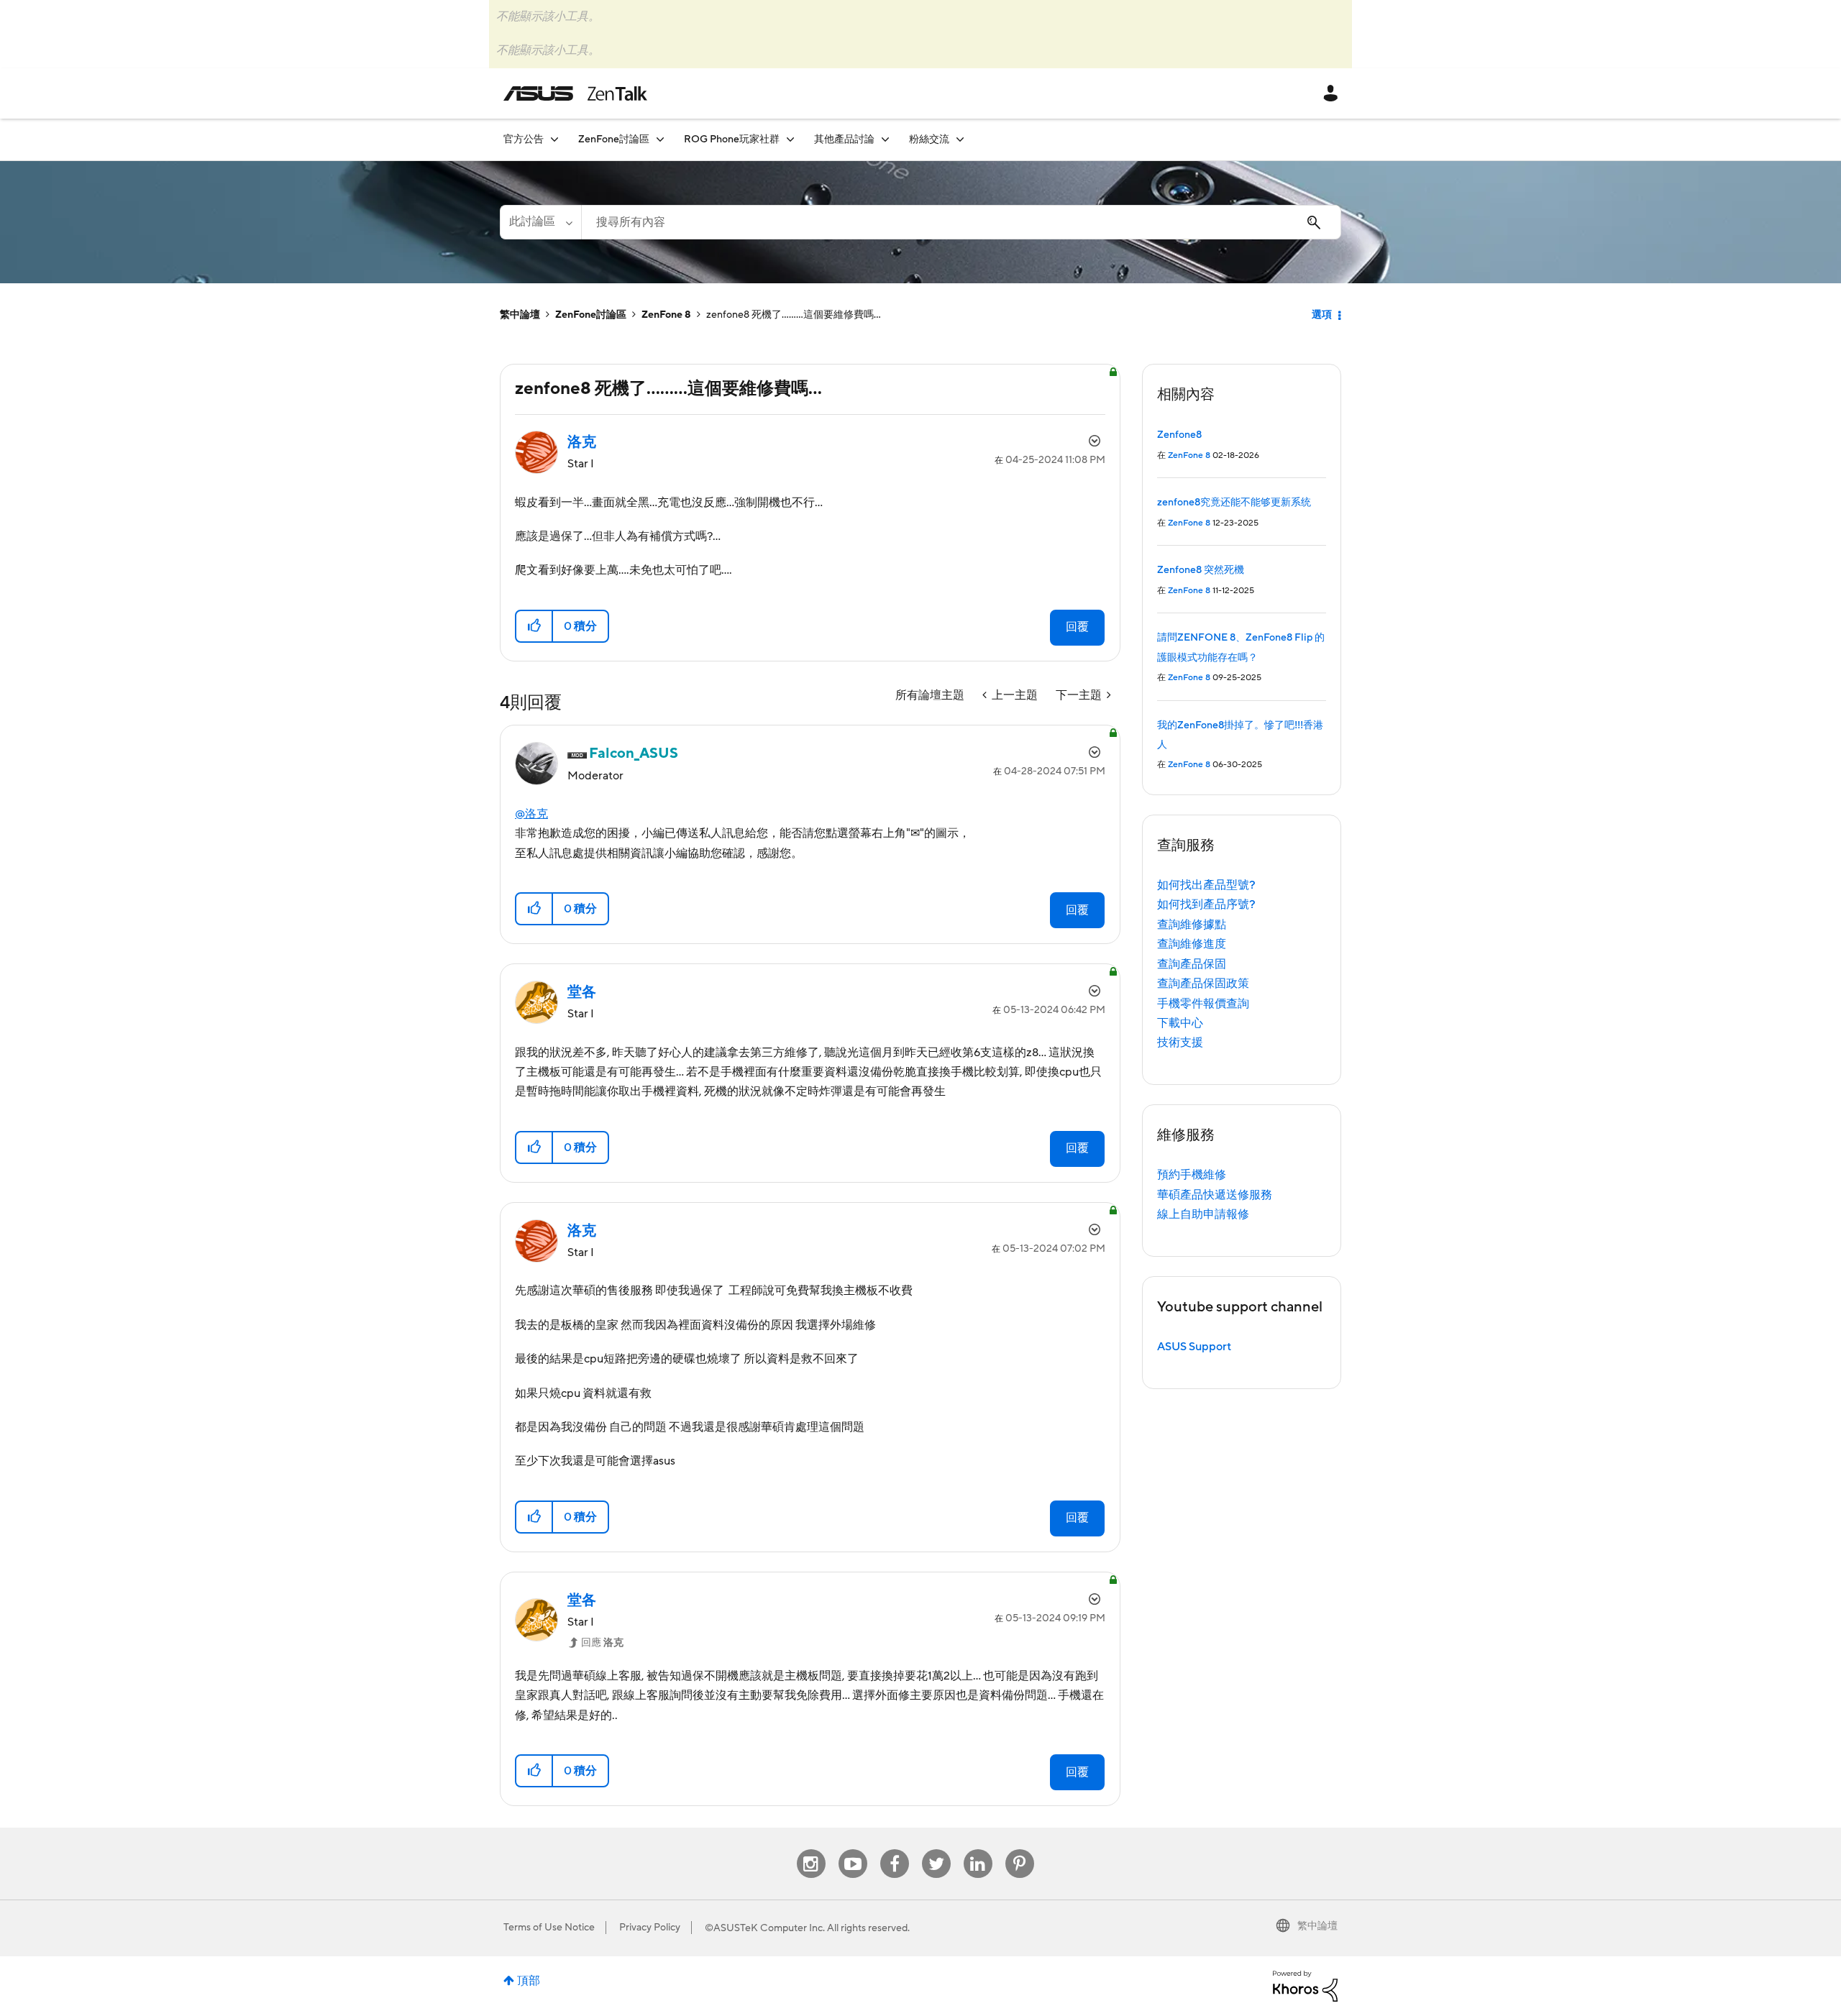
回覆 (1077, 627)
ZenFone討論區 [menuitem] (614, 139)
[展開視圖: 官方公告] (554, 139)
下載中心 (1180, 1023)
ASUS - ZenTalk (575, 93)
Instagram (811, 1850)
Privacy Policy (650, 1928)
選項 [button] (1322, 315)
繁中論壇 (520, 315)
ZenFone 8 (666, 315)
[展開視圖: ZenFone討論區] (660, 139)
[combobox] (961, 222)
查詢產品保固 (1192, 964)
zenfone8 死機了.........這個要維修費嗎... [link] (794, 315)
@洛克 (531, 814)
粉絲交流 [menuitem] (929, 139)
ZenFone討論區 (591, 315)
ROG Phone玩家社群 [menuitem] (732, 139)
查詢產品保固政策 (1203, 984)
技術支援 (1180, 1043)
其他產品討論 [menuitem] (844, 139)
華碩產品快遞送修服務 (1215, 1195)
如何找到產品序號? (1206, 904)
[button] (535, 626)
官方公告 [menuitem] (524, 139)
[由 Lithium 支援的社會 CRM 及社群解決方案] (1305, 1985)
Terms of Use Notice (549, 1928)
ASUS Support (1194, 1347)
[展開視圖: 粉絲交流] (960, 139)
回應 (602, 1643)
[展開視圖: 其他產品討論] (885, 139)
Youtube (853, 1850)
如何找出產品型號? (1206, 885)
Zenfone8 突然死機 (1201, 570)
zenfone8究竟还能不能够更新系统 (1234, 503)
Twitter (936, 1850)
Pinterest (1020, 1850)
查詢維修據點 (1192, 925)
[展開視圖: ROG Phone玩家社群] (790, 139)
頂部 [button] (529, 1981)
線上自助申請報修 (1203, 1214)
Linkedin (978, 1850)
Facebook (895, 1850)
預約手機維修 (1192, 1175)
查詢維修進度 (1192, 944)
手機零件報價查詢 (1203, 1004)
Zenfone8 (1179, 435)
